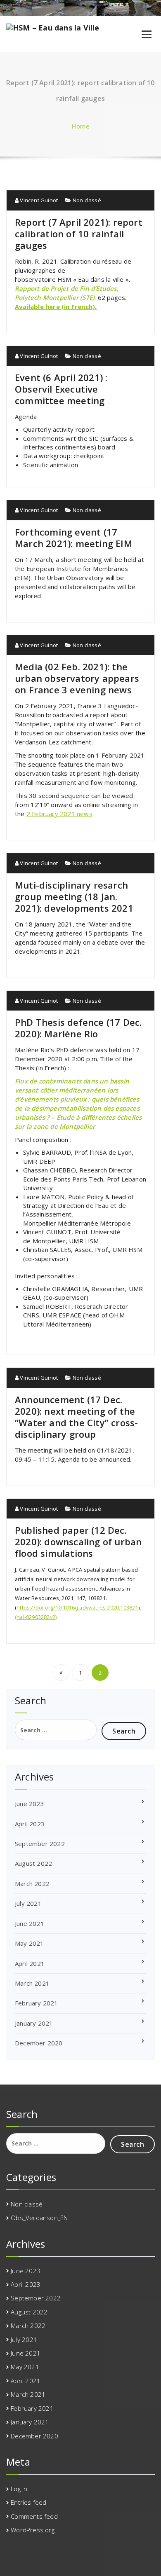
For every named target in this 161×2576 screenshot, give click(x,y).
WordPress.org (33, 2530)
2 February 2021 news (59, 814)
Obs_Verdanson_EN (39, 2218)
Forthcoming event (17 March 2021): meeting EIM (73, 538)
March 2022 (32, 1883)
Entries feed (28, 2502)
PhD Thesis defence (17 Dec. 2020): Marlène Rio (78, 1028)
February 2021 (37, 2003)
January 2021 (34, 2023)
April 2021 (30, 1963)
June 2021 (30, 1923)
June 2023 (30, 1804)
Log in (19, 2489)
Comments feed (34, 2516)
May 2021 (30, 1943)
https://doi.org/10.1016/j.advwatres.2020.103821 (77, 1607)
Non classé (87, 200)
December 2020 (39, 2043)
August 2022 (33, 1863)
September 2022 (40, 1844)
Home (80, 126)
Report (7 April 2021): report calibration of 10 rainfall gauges (79, 234)
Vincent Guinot (38, 200)
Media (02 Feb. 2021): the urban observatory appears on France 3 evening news (77, 678)
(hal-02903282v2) (36, 1617)
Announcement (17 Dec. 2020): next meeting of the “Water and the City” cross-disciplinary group (76, 1417)
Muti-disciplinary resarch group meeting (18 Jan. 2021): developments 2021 (74, 896)
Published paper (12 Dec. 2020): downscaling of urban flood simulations (78, 1542)
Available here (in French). (56, 306)
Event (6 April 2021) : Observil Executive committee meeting (61, 389)
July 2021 (28, 1903)
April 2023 (30, 1824)
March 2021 (32, 1983)
